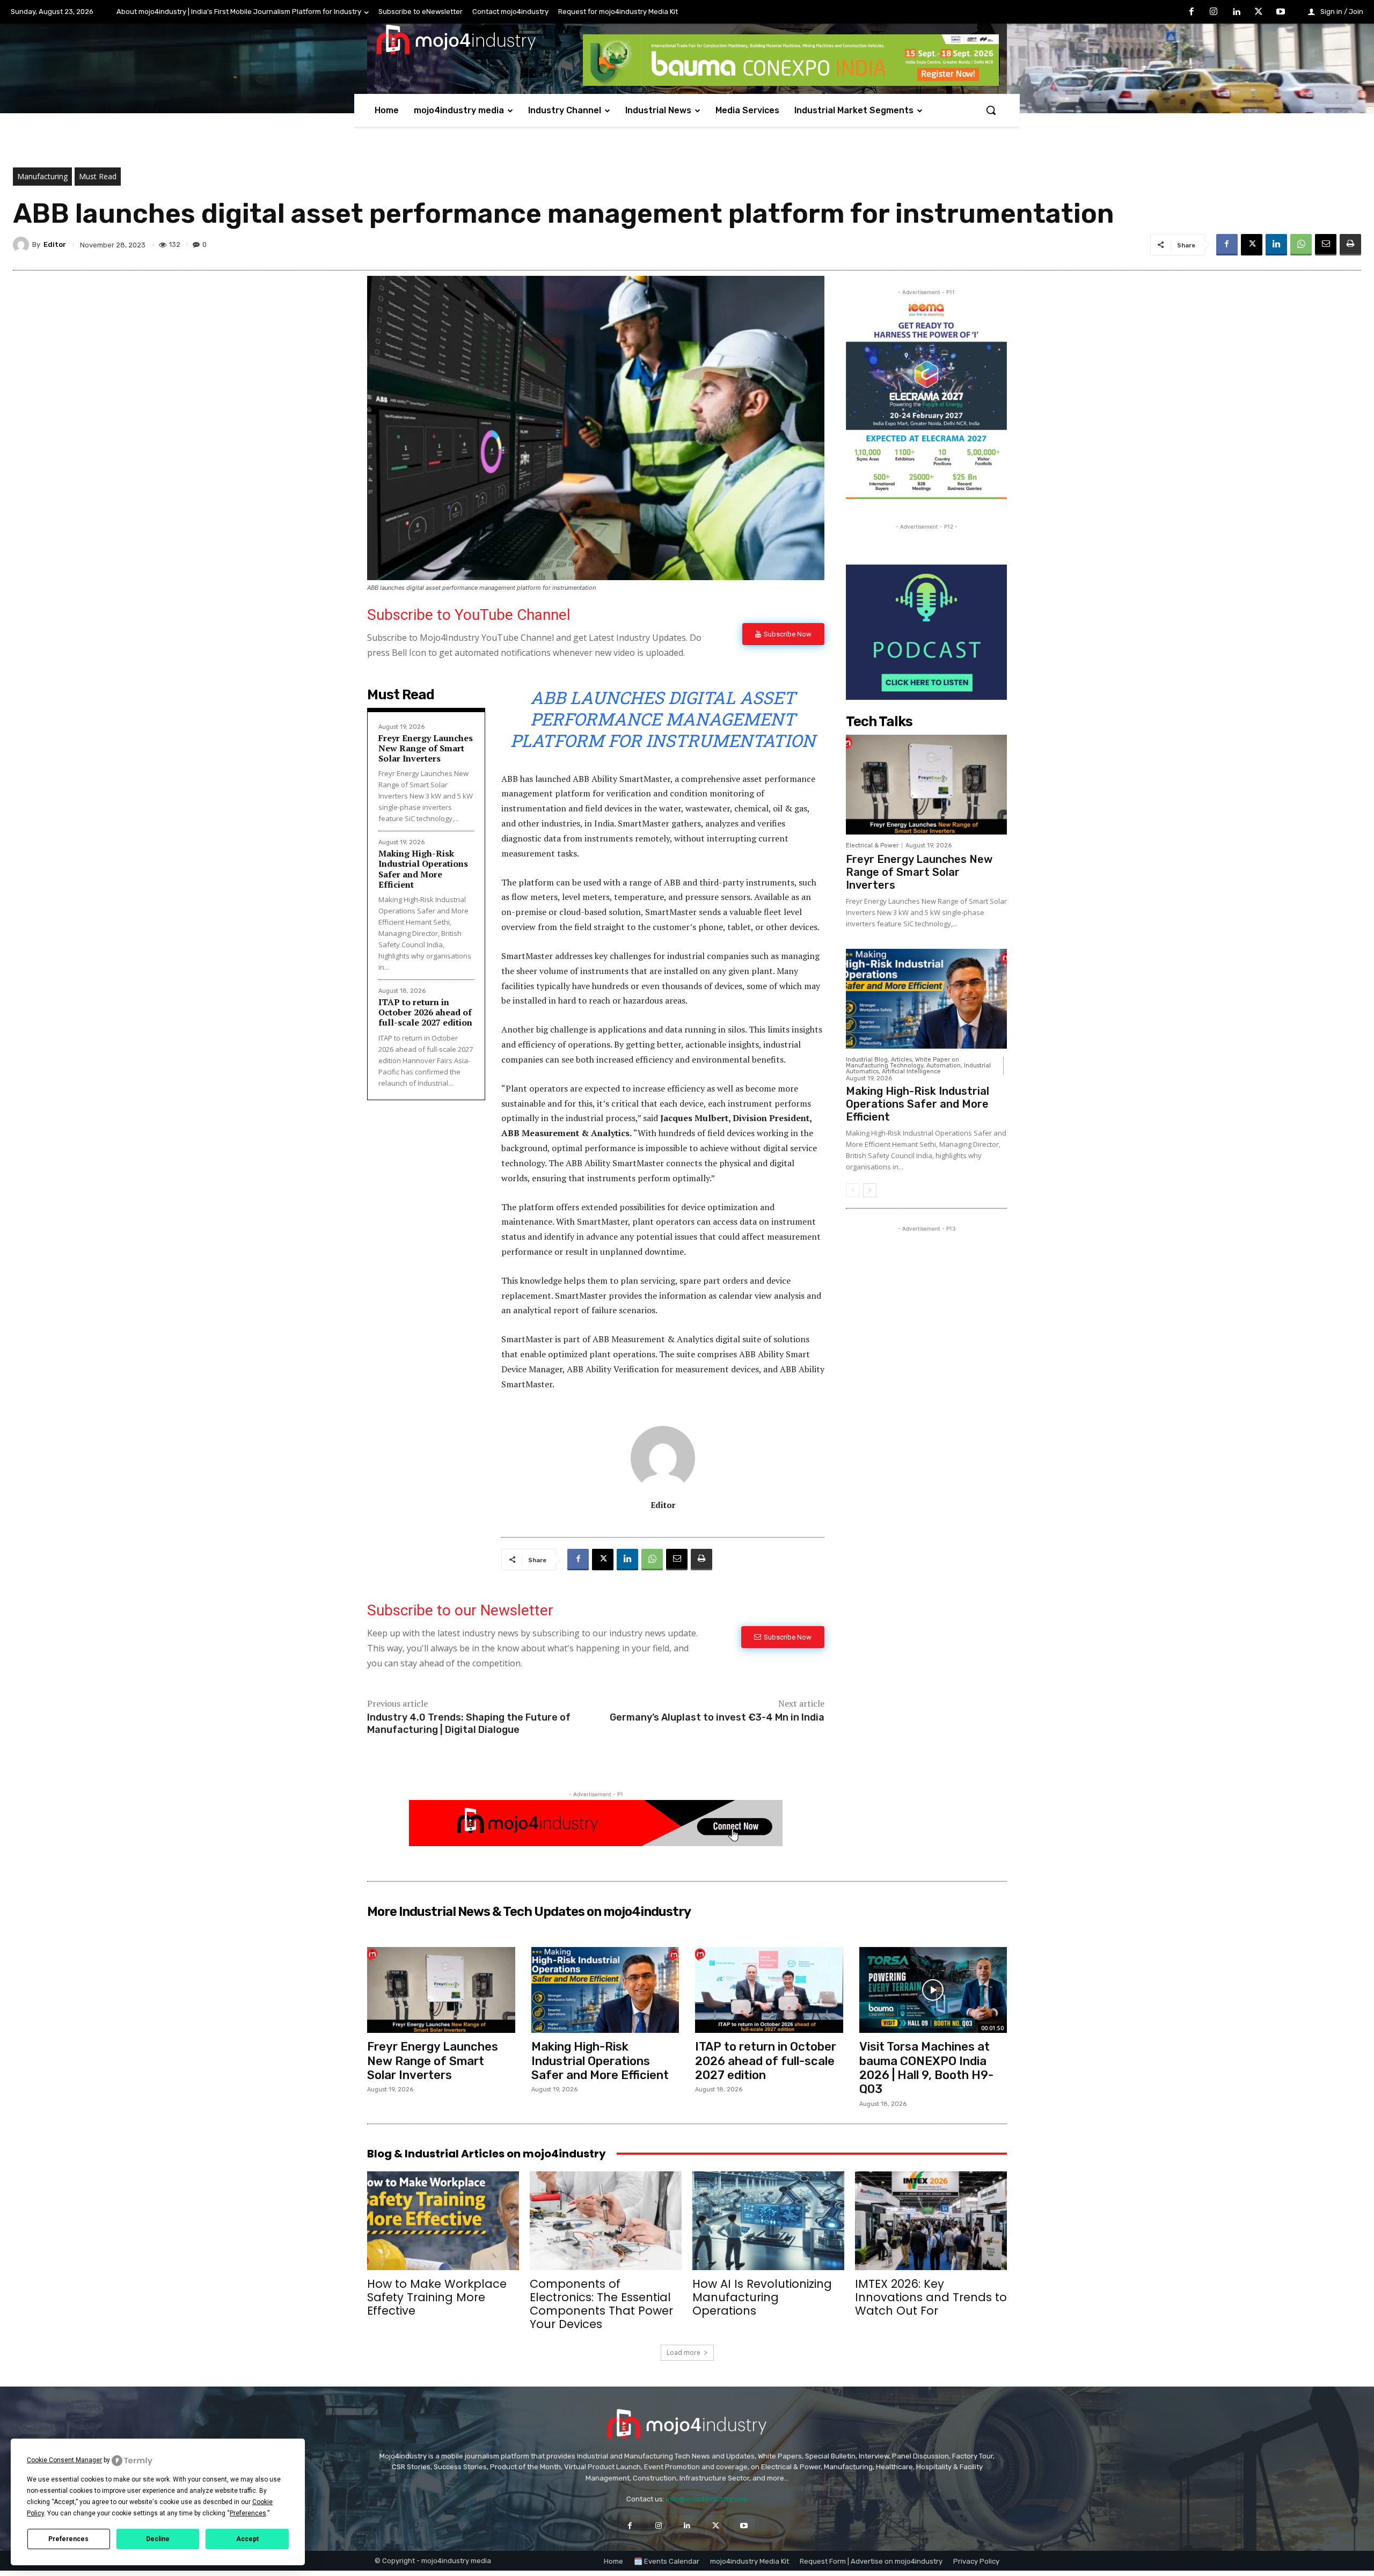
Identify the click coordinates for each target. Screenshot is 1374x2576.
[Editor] (23, 245)
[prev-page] (853, 1190)
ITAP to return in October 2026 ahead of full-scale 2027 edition (425, 1012)
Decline (158, 2539)
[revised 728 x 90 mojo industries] (791, 83)
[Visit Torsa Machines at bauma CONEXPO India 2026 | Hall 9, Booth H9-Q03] (933, 1990)
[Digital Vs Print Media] (596, 1843)
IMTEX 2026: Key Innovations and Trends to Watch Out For (931, 2297)
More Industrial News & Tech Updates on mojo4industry (529, 1912)
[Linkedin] (1236, 12)
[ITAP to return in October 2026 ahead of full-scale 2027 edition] (769, 1990)
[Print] (1350, 245)
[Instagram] (1214, 12)
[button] (991, 110)
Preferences (68, 2539)
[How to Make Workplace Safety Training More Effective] (443, 2221)
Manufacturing (42, 176)
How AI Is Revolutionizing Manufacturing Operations (762, 2297)
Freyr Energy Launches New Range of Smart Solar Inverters (426, 748)
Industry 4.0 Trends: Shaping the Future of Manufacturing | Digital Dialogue (469, 1724)
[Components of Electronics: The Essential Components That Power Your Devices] (606, 2221)
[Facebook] (1192, 12)
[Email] (1326, 245)
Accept (247, 2539)
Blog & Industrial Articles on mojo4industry (487, 2154)
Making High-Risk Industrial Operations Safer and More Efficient (423, 869)
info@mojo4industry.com (707, 2499)
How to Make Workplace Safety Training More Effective (437, 2297)
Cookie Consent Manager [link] (64, 2460)
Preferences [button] (248, 2513)
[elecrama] (926, 496)
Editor (55, 244)
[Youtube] (1281, 12)
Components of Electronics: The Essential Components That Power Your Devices (601, 2304)
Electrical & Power (872, 846)
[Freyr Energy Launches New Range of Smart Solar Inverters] (926, 785)
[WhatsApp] (1301, 245)
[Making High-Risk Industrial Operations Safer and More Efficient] (926, 999)
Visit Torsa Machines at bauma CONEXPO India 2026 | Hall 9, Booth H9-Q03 (926, 2068)
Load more (684, 2352)
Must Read (98, 176)
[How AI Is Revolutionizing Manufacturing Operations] (768, 2221)
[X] (1259, 12)
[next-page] (870, 1190)
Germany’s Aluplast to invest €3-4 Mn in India (717, 1717)
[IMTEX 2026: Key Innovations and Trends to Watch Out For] (931, 2221)
